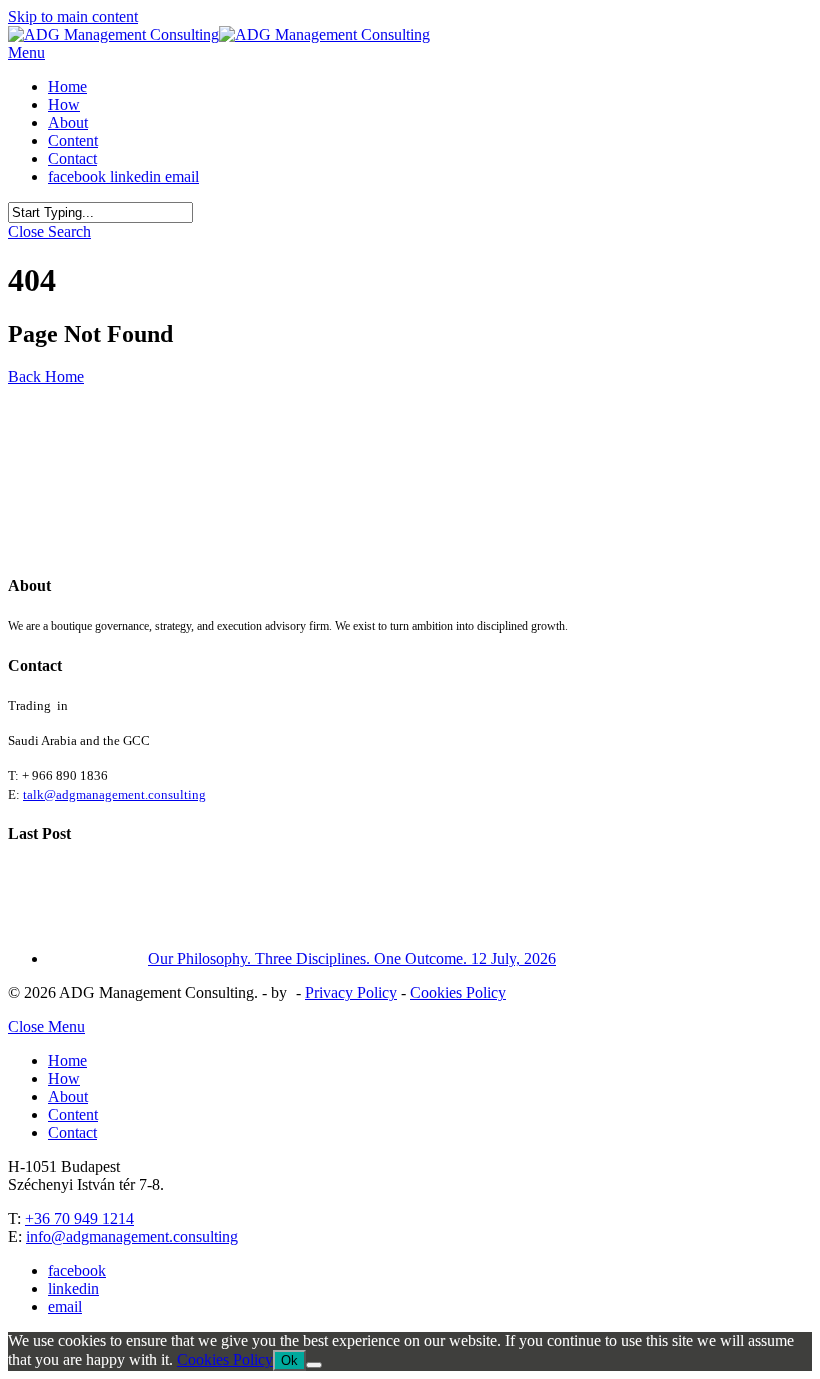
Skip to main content (73, 16)
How (64, 1078)
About (68, 1096)
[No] (314, 1365)
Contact (72, 1132)
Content (73, 1114)
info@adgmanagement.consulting (132, 1236)
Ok (289, 1360)
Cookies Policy (458, 992)
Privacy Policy (351, 992)
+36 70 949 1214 (79, 1218)
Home (67, 1060)
